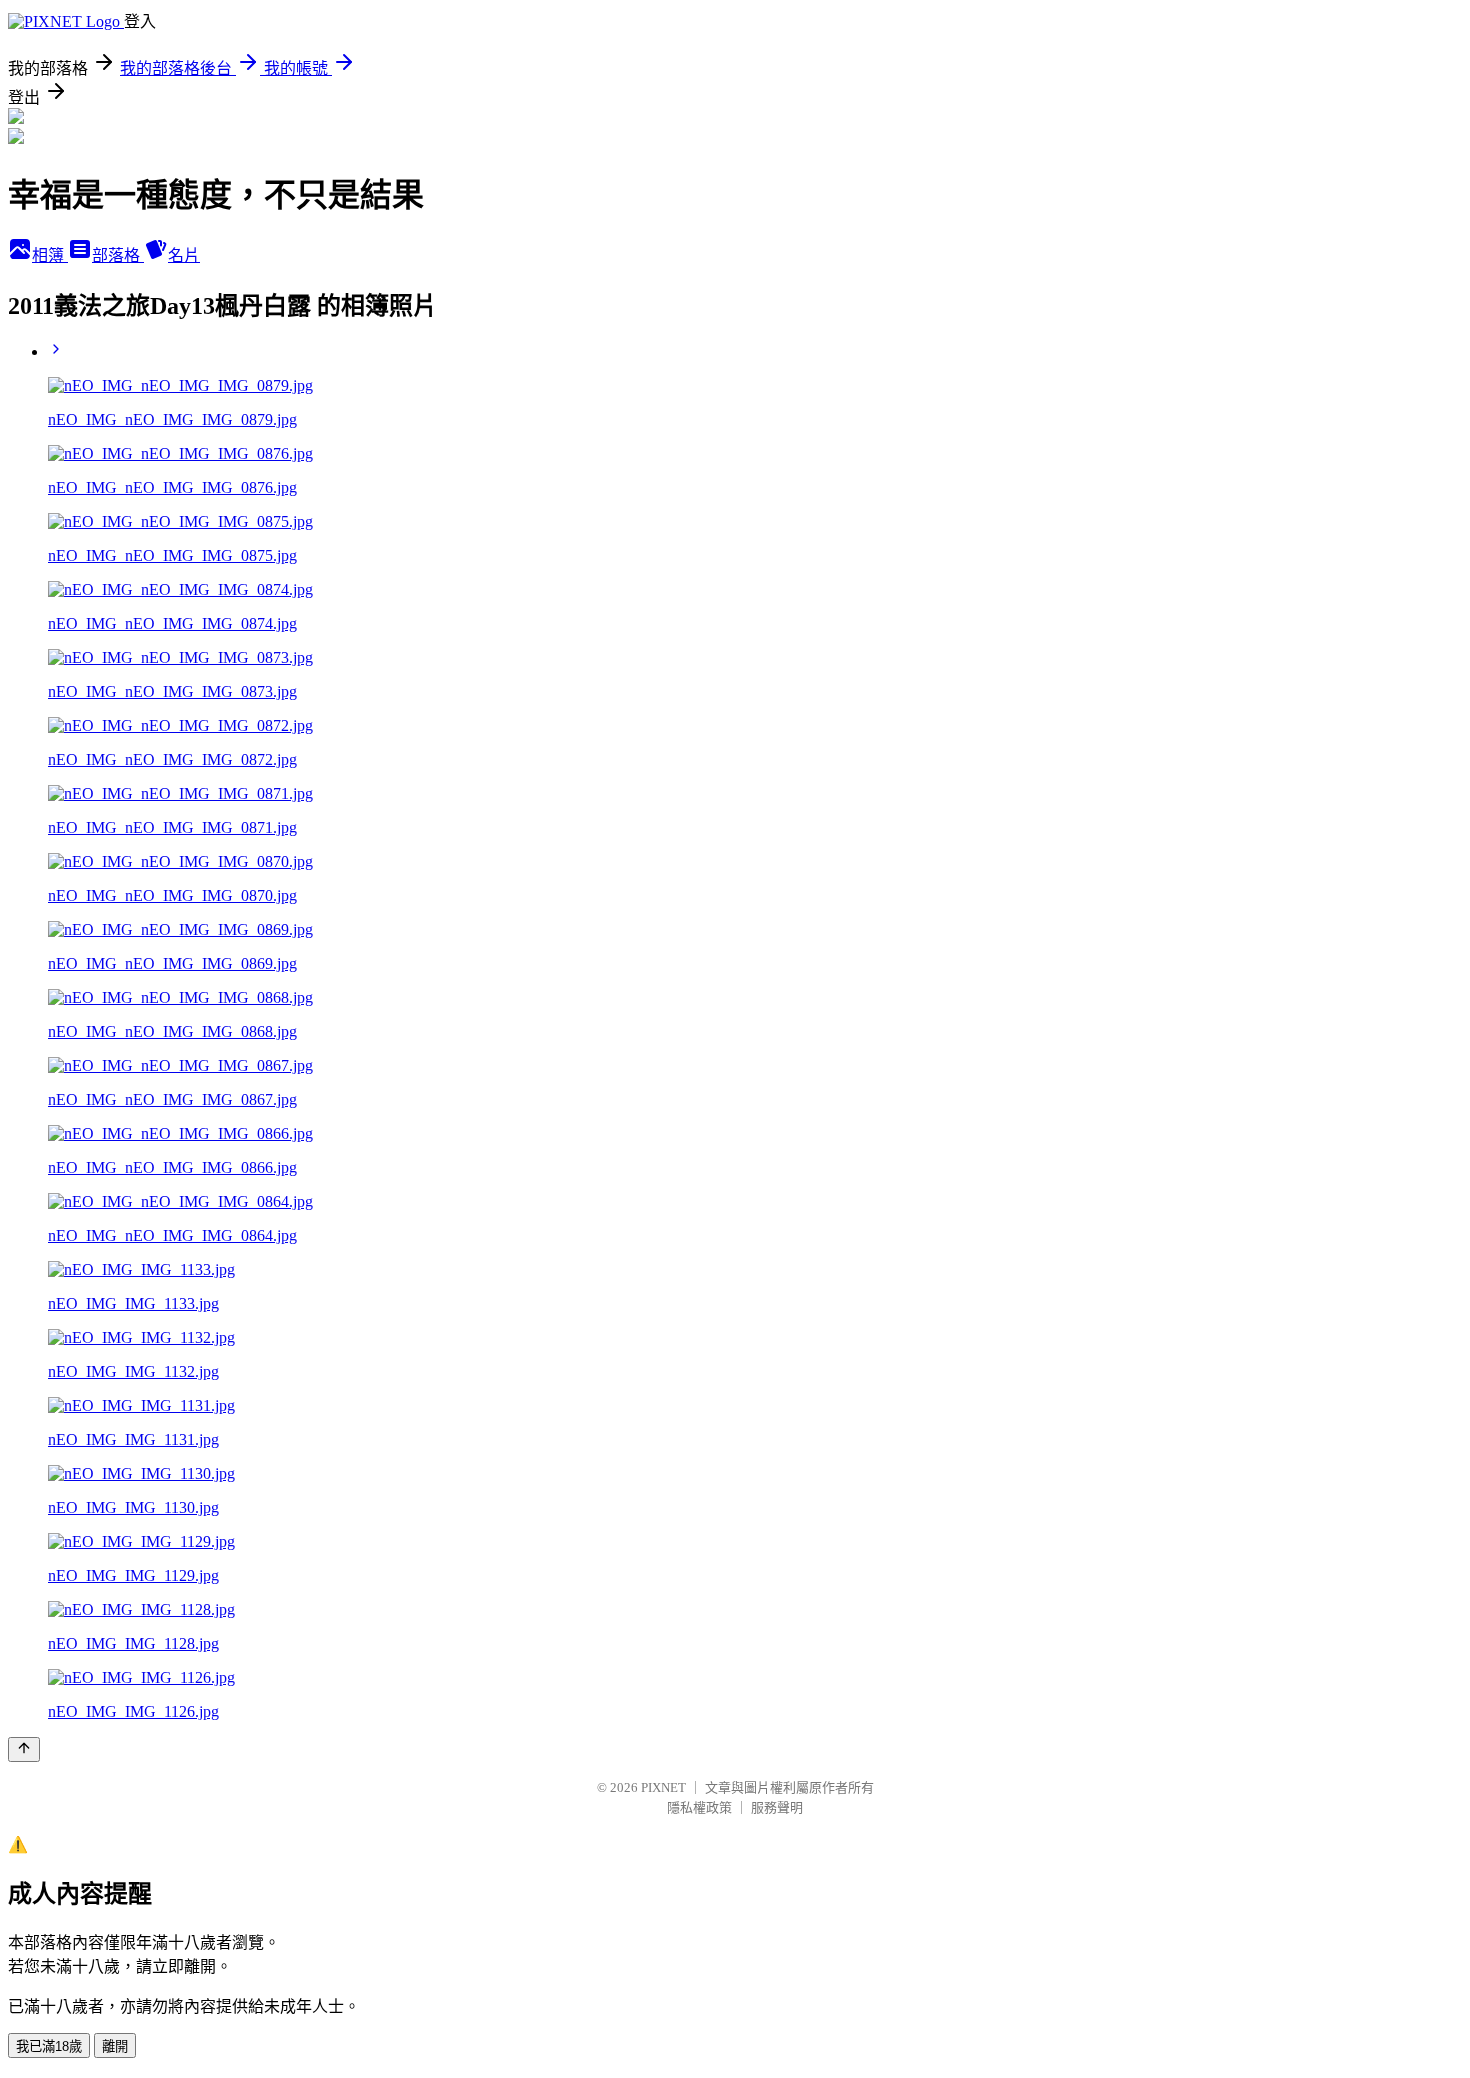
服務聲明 (777, 1807)
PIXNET (663, 1787)
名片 (184, 255)
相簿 (50, 255)
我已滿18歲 (49, 2046)
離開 (115, 2046)
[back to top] (24, 1749)
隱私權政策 (699, 1807)
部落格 (118, 255)
